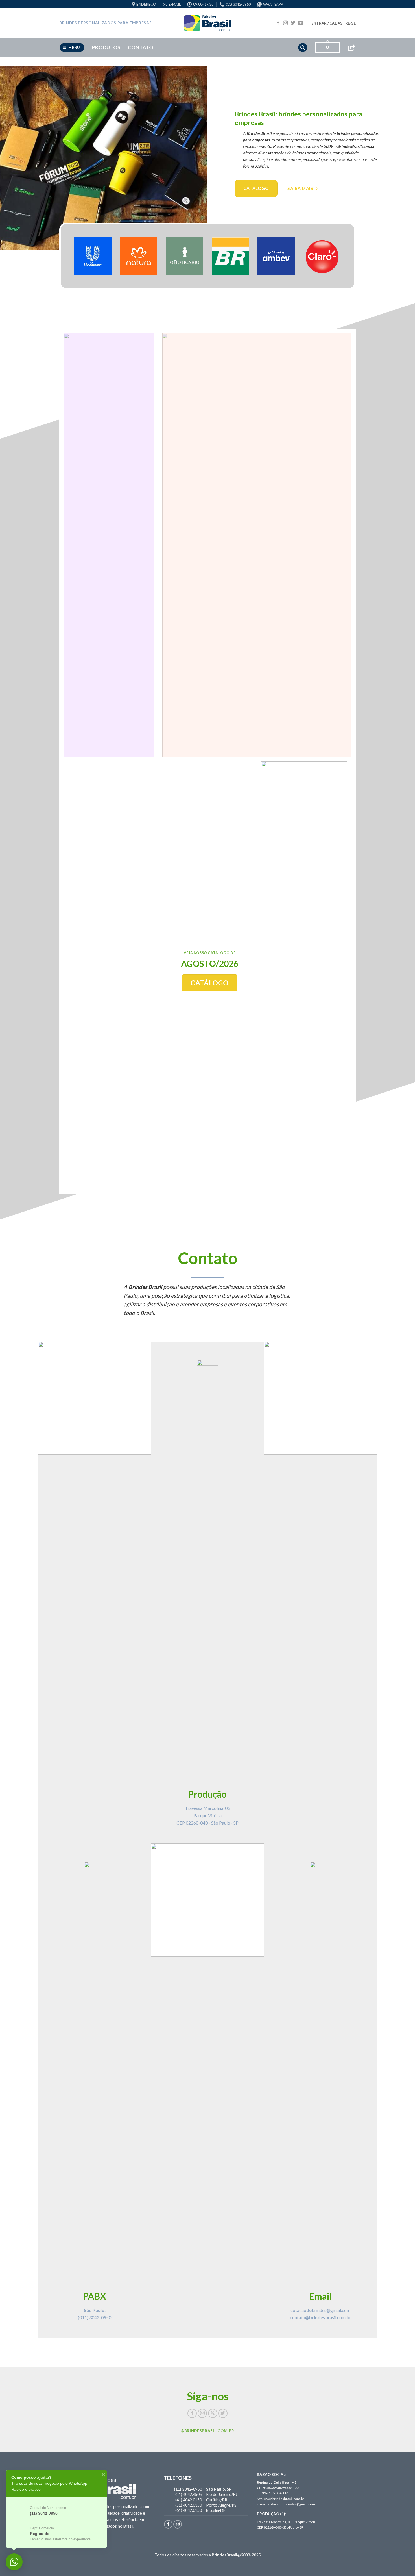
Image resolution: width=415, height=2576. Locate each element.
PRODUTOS (106, 47)
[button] (334, 23)
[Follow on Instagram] (285, 23)
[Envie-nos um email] (300, 23)
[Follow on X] (213, 2413)
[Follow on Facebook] (278, 23)
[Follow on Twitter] (293, 23)
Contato (141, 47)
